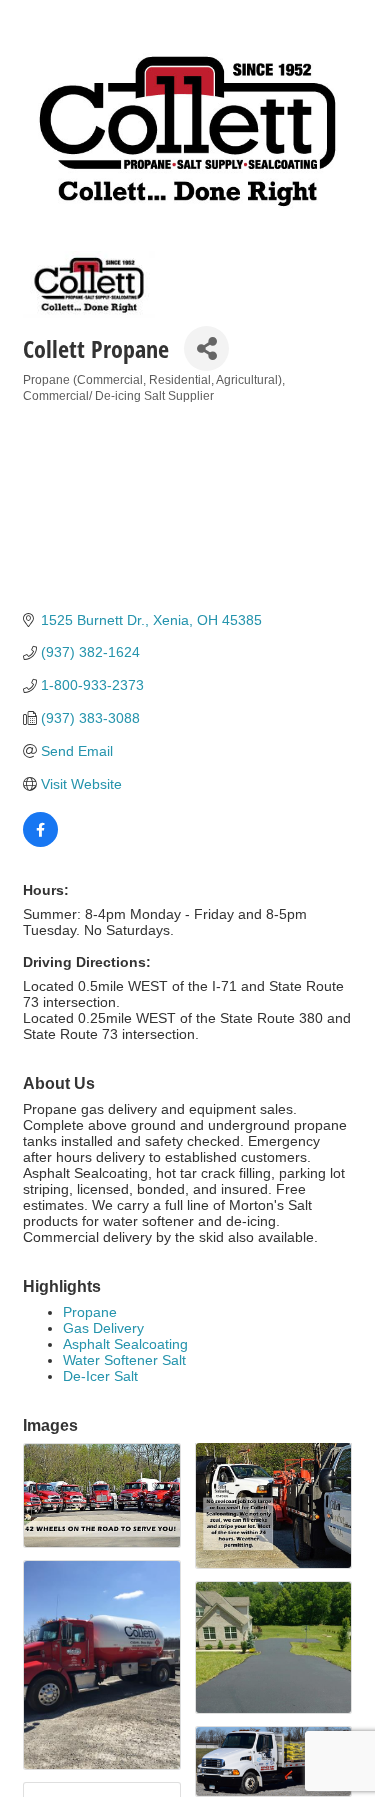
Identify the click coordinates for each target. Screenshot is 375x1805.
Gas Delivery (103, 1328)
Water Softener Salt (124, 1360)
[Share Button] (206, 348)
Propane (90, 1312)
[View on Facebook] (40, 842)
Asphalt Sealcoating (125, 1344)
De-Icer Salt (100, 1376)
